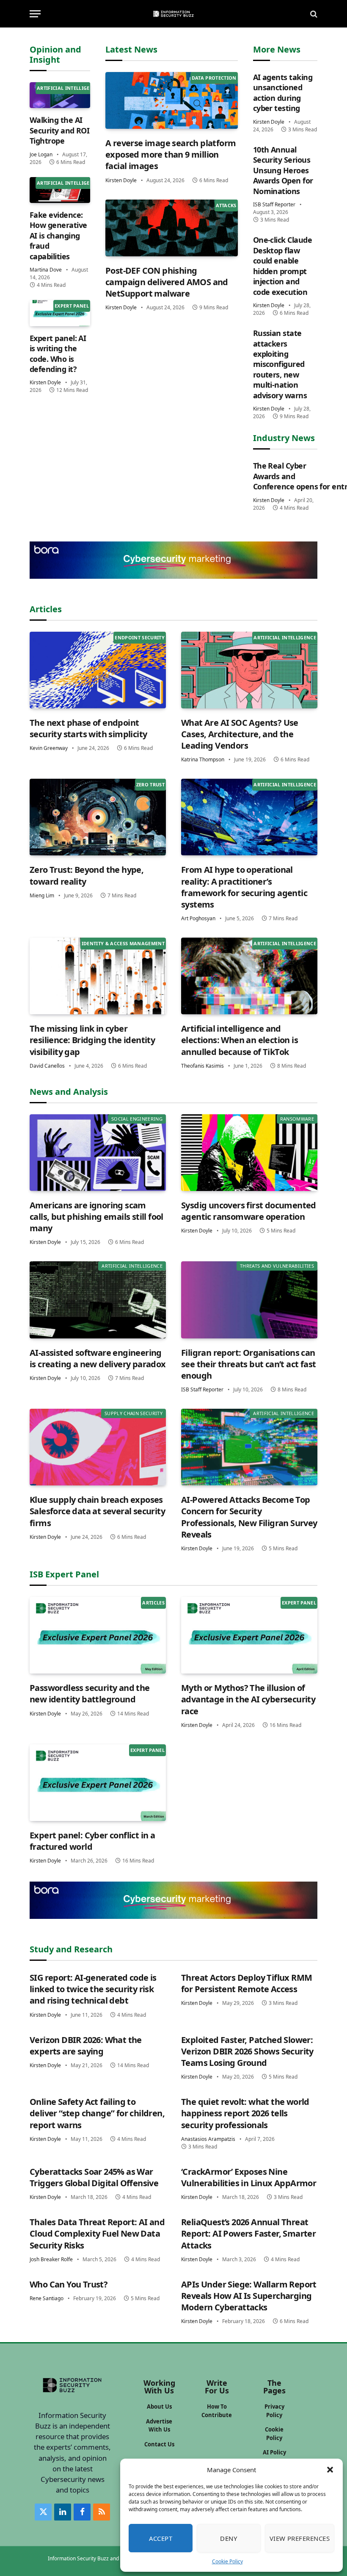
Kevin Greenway (49, 748)
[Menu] (35, 14)
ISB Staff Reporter (274, 204)
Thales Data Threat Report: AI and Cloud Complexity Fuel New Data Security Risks (97, 2233)
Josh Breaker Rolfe (51, 2259)
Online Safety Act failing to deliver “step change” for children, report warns (97, 2113)
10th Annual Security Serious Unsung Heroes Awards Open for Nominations (283, 170)
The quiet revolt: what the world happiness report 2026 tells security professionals (245, 2113)
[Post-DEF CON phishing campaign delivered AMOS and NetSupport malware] (172, 228)
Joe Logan (41, 154)
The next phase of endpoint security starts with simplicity (88, 728)
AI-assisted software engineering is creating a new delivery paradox (98, 1358)
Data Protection (214, 78)
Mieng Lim (42, 895)
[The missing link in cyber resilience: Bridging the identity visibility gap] (98, 976)
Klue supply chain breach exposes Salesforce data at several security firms (97, 1511)
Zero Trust (150, 784)
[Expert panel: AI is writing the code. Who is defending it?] (60, 313)
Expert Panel (72, 306)
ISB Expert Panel (64, 1574)
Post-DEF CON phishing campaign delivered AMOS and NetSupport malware (167, 282)
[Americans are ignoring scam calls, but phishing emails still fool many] (98, 1153)
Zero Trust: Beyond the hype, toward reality (87, 875)
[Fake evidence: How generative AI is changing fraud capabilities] (60, 190)
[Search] (313, 14)
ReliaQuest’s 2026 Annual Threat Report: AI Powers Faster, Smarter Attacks (248, 2233)
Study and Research (71, 1949)
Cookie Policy (227, 2561)
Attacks (226, 205)
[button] (330, 2470)
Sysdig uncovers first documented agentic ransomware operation (249, 1211)
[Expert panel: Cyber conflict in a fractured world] (98, 1783)
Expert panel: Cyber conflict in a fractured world (92, 1841)
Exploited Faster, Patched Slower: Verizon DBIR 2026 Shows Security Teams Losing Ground (247, 2051)
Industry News (284, 438)
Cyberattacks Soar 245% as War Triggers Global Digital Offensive (94, 2177)
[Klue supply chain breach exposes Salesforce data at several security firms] (98, 1447)
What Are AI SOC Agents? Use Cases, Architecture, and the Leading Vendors (240, 734)
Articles (46, 609)
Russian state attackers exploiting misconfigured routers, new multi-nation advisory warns (280, 364)
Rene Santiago (47, 2298)
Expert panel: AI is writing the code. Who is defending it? (58, 354)
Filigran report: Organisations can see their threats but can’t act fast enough (248, 1364)
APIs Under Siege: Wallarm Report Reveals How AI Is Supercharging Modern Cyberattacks (249, 2296)
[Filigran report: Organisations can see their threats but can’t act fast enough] (249, 1300)
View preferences (300, 2538)
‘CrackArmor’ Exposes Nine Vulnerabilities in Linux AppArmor (249, 2177)
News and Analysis (69, 1092)
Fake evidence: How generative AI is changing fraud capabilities (58, 236)
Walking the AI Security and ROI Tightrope (59, 130)
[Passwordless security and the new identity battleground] (98, 1635)
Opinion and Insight (55, 54)
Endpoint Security (140, 637)
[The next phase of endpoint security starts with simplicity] (98, 670)
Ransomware (297, 1119)
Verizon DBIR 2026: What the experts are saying (86, 2046)
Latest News (131, 49)
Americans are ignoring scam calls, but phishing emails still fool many (96, 1217)
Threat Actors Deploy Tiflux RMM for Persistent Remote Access (246, 1983)
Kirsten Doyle (45, 382)
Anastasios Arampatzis (208, 2139)
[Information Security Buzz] (173, 14)
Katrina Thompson (203, 759)
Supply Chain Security (134, 1413)
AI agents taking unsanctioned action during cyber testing (283, 93)
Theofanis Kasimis (202, 1066)
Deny (229, 2538)
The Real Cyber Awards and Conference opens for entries (285, 476)
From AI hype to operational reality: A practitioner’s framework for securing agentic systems (244, 887)
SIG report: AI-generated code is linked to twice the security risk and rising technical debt (93, 1989)
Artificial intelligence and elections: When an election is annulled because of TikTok (240, 1040)
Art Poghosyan (198, 918)
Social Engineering (137, 1119)
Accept (161, 2538)
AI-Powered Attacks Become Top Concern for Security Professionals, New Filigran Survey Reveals (249, 1517)
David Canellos (47, 1066)
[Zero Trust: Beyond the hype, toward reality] (98, 817)
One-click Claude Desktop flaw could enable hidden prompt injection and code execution (282, 266)
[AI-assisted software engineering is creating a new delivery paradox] (98, 1300)
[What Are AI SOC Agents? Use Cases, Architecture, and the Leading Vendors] (249, 670)
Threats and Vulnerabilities (277, 1266)
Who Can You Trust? (69, 2284)
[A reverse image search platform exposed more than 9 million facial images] (172, 100)
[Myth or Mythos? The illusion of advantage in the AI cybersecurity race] (249, 1635)
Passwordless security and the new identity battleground (90, 1693)
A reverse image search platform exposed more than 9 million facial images (171, 154)
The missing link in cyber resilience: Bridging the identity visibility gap (92, 1040)
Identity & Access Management (123, 943)
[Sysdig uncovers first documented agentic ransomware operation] (249, 1153)
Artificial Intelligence (68, 88)
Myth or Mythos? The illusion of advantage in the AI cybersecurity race (248, 1699)
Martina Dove (46, 270)
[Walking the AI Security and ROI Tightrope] (60, 95)
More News (277, 49)
